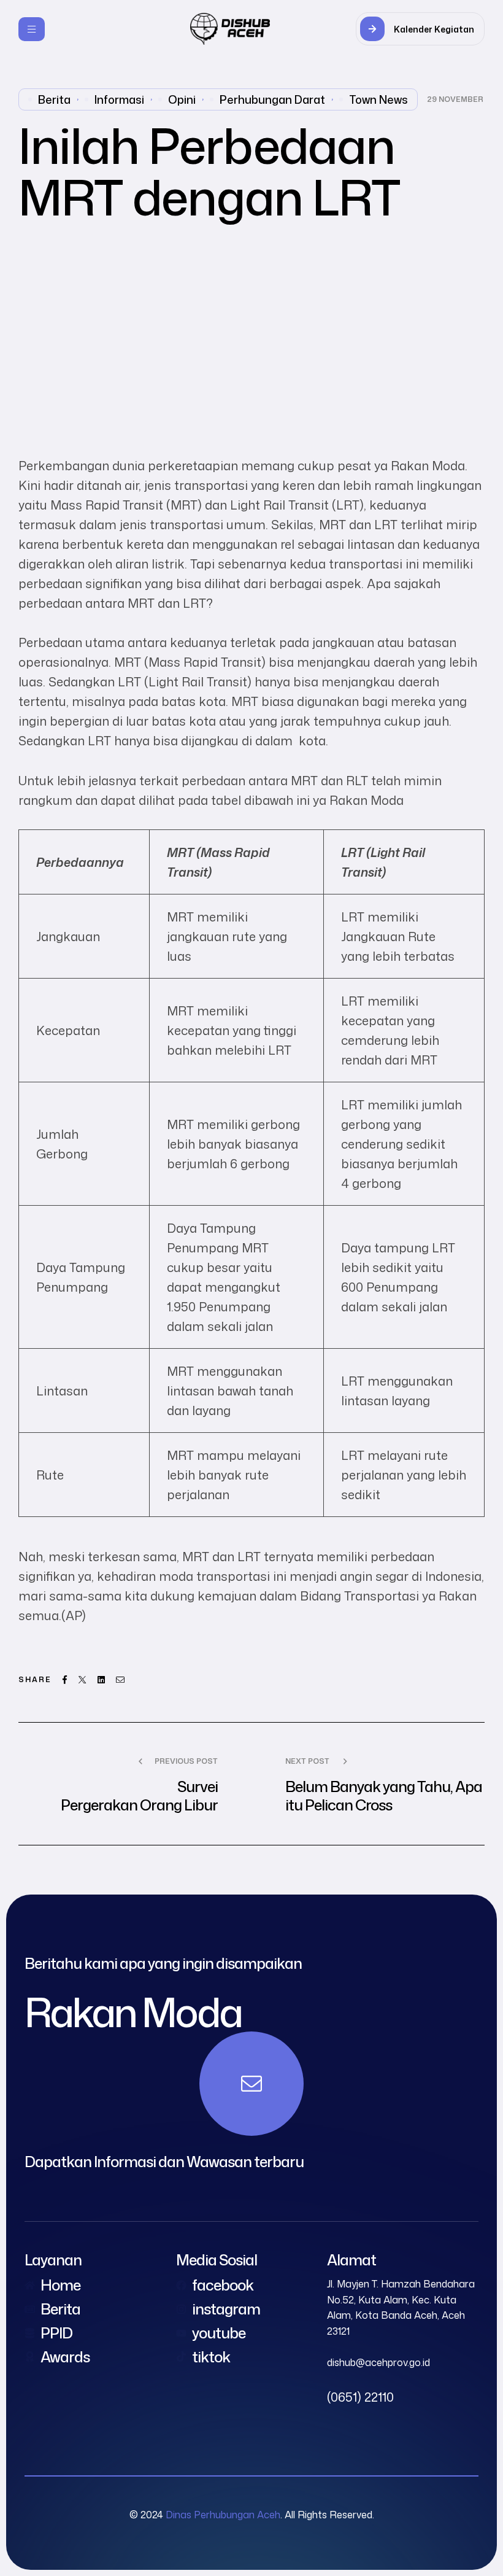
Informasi (119, 99)
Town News (378, 99)
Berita (54, 99)
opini (182, 99)
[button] (420, 29)
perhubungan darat (272, 99)
